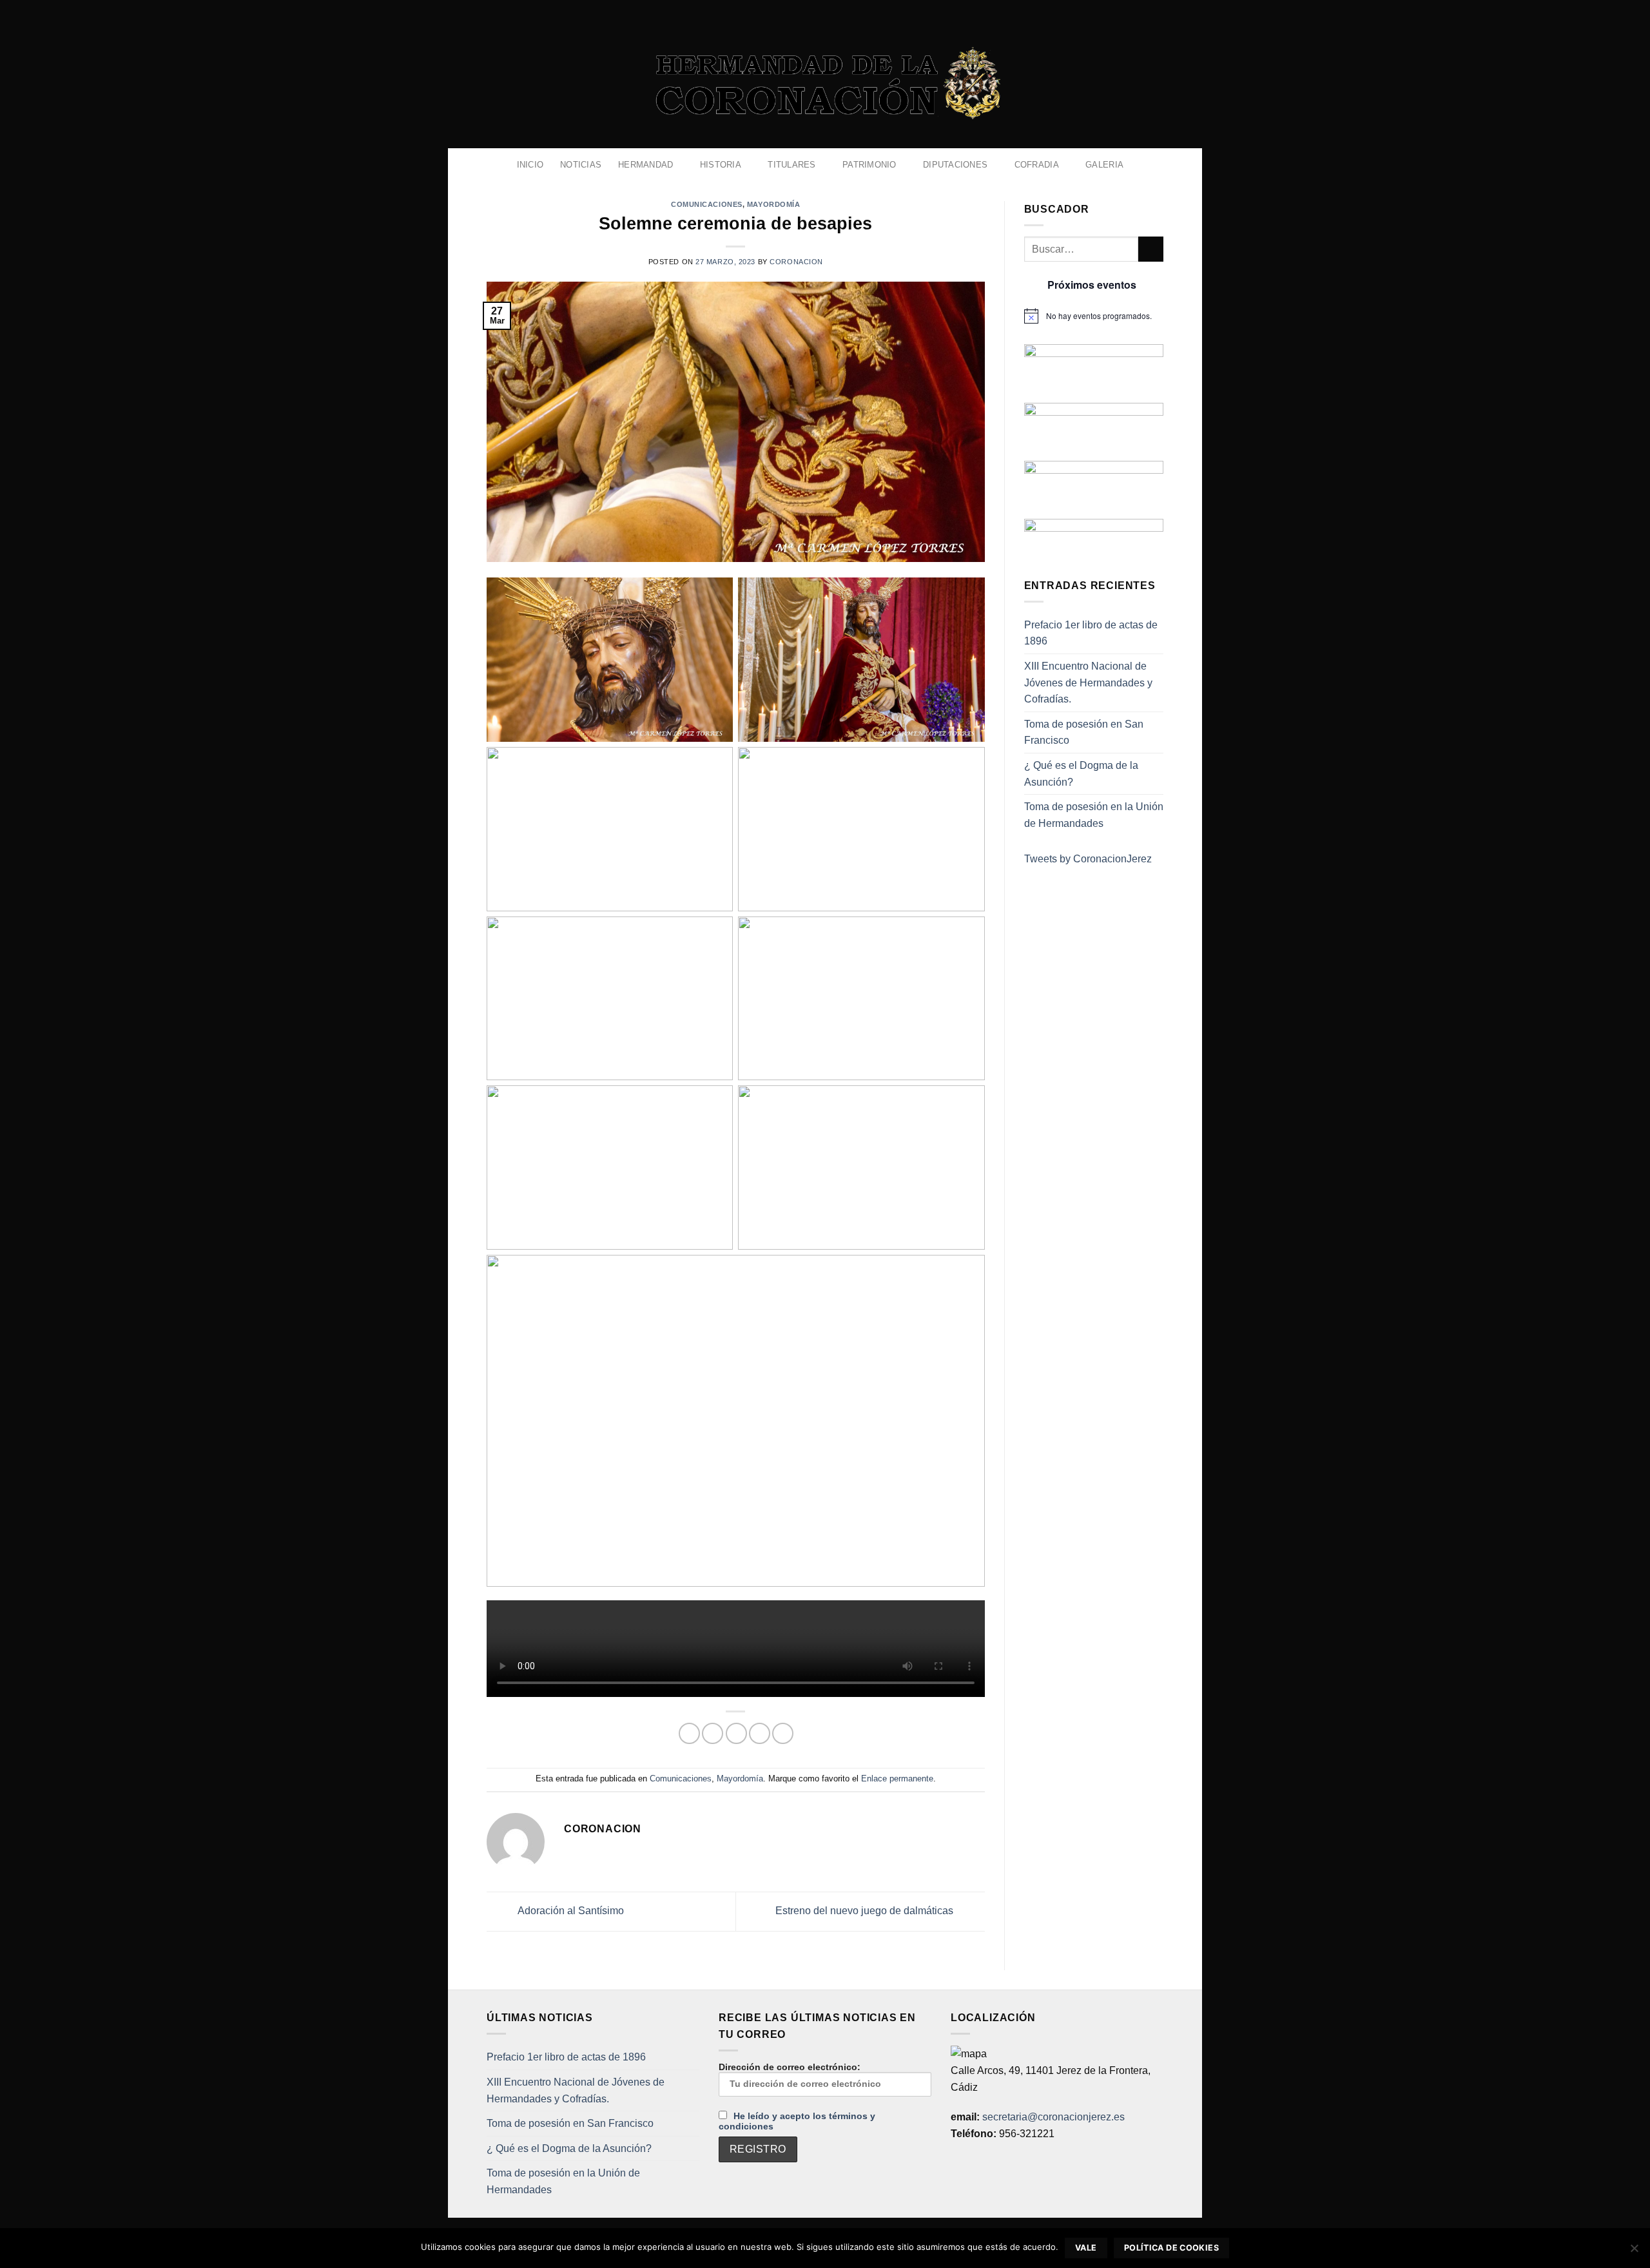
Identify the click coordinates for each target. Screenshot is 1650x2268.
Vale (1086, 2248)
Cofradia (1037, 165)
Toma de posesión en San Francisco (1084, 732)
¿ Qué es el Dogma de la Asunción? (1081, 774)
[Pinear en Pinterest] (760, 1733)
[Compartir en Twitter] (713, 1733)
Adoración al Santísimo (570, 1911)
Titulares (791, 165)
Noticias (581, 165)
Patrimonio (869, 165)
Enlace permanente (897, 1779)
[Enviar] (1151, 249)
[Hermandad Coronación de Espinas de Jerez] (825, 84)
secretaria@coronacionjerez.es (1053, 2117)
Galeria (1104, 165)
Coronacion (796, 262)
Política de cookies (1171, 2248)
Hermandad (645, 165)
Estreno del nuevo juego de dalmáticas (866, 1911)
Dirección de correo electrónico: (790, 2067)
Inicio (530, 165)
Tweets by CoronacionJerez (1088, 859)
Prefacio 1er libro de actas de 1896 (1091, 633)
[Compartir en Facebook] (689, 1733)
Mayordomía (774, 204)
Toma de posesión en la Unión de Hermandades (1094, 815)
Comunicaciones (707, 204)
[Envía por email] (736, 1733)
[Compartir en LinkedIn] (783, 1733)
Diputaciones (955, 165)
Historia (721, 165)
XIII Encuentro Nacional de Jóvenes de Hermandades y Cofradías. (1088, 683)
